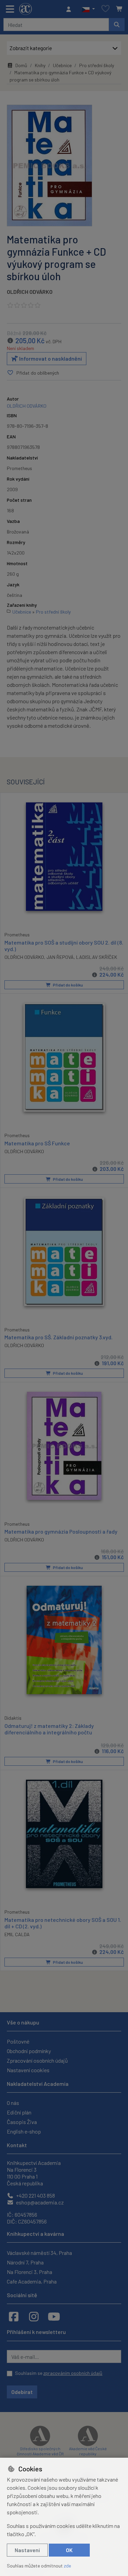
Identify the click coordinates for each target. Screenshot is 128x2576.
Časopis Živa (22, 2122)
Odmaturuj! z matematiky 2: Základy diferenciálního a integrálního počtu (49, 1729)
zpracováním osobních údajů (73, 2373)
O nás (13, 2103)
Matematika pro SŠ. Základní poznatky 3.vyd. (59, 1337)
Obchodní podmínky (29, 2051)
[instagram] (34, 2316)
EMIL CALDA (17, 1934)
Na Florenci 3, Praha (30, 2272)
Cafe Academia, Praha (32, 2281)
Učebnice (62, 65)
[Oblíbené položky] (105, 9)
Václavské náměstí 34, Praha (39, 2253)
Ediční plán (19, 2112)
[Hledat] (117, 25)
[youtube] (54, 2316)
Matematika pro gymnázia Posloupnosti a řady (61, 1531)
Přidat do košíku (68, 985)
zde (67, 2566)
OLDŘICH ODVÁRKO (30, 292)
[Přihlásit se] (70, 9)
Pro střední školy (97, 65)
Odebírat (22, 2392)
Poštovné (18, 2041)
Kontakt (17, 2145)
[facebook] (14, 2316)
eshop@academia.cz (39, 2202)
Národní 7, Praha (25, 2262)
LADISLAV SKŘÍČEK (97, 957)
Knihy (40, 65)
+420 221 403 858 (35, 2195)
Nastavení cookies (28, 2070)
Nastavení (27, 2550)
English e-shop (24, 2131)
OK (69, 2550)
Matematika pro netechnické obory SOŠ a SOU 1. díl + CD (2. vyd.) (63, 1923)
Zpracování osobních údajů (37, 2060)
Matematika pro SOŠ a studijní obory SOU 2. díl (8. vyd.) (64, 946)
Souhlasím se (59, 2373)
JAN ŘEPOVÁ (60, 957)
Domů (21, 65)
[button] (88, 9)
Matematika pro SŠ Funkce (37, 1143)
